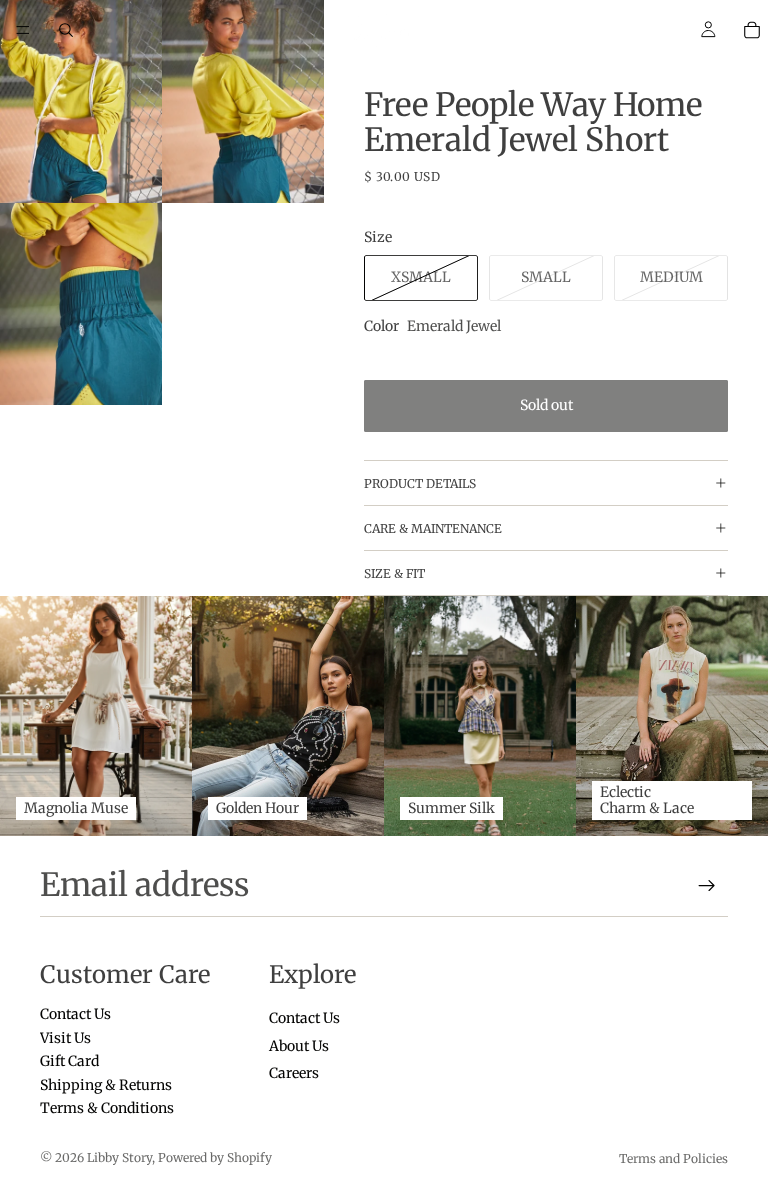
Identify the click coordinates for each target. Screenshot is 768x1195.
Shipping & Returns (106, 1085)
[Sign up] (707, 886)
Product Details (420, 483)
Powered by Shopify (215, 1157)
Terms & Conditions (107, 1108)
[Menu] (23, 30)
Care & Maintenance (433, 528)
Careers (294, 1073)
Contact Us (75, 1015)
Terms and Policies (673, 1158)
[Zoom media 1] (81, 101)
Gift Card (69, 1061)
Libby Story (119, 1157)
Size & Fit (394, 573)
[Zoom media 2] (243, 101)
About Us (299, 1046)
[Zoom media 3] (81, 304)
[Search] (66, 30)
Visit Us (65, 1038)
